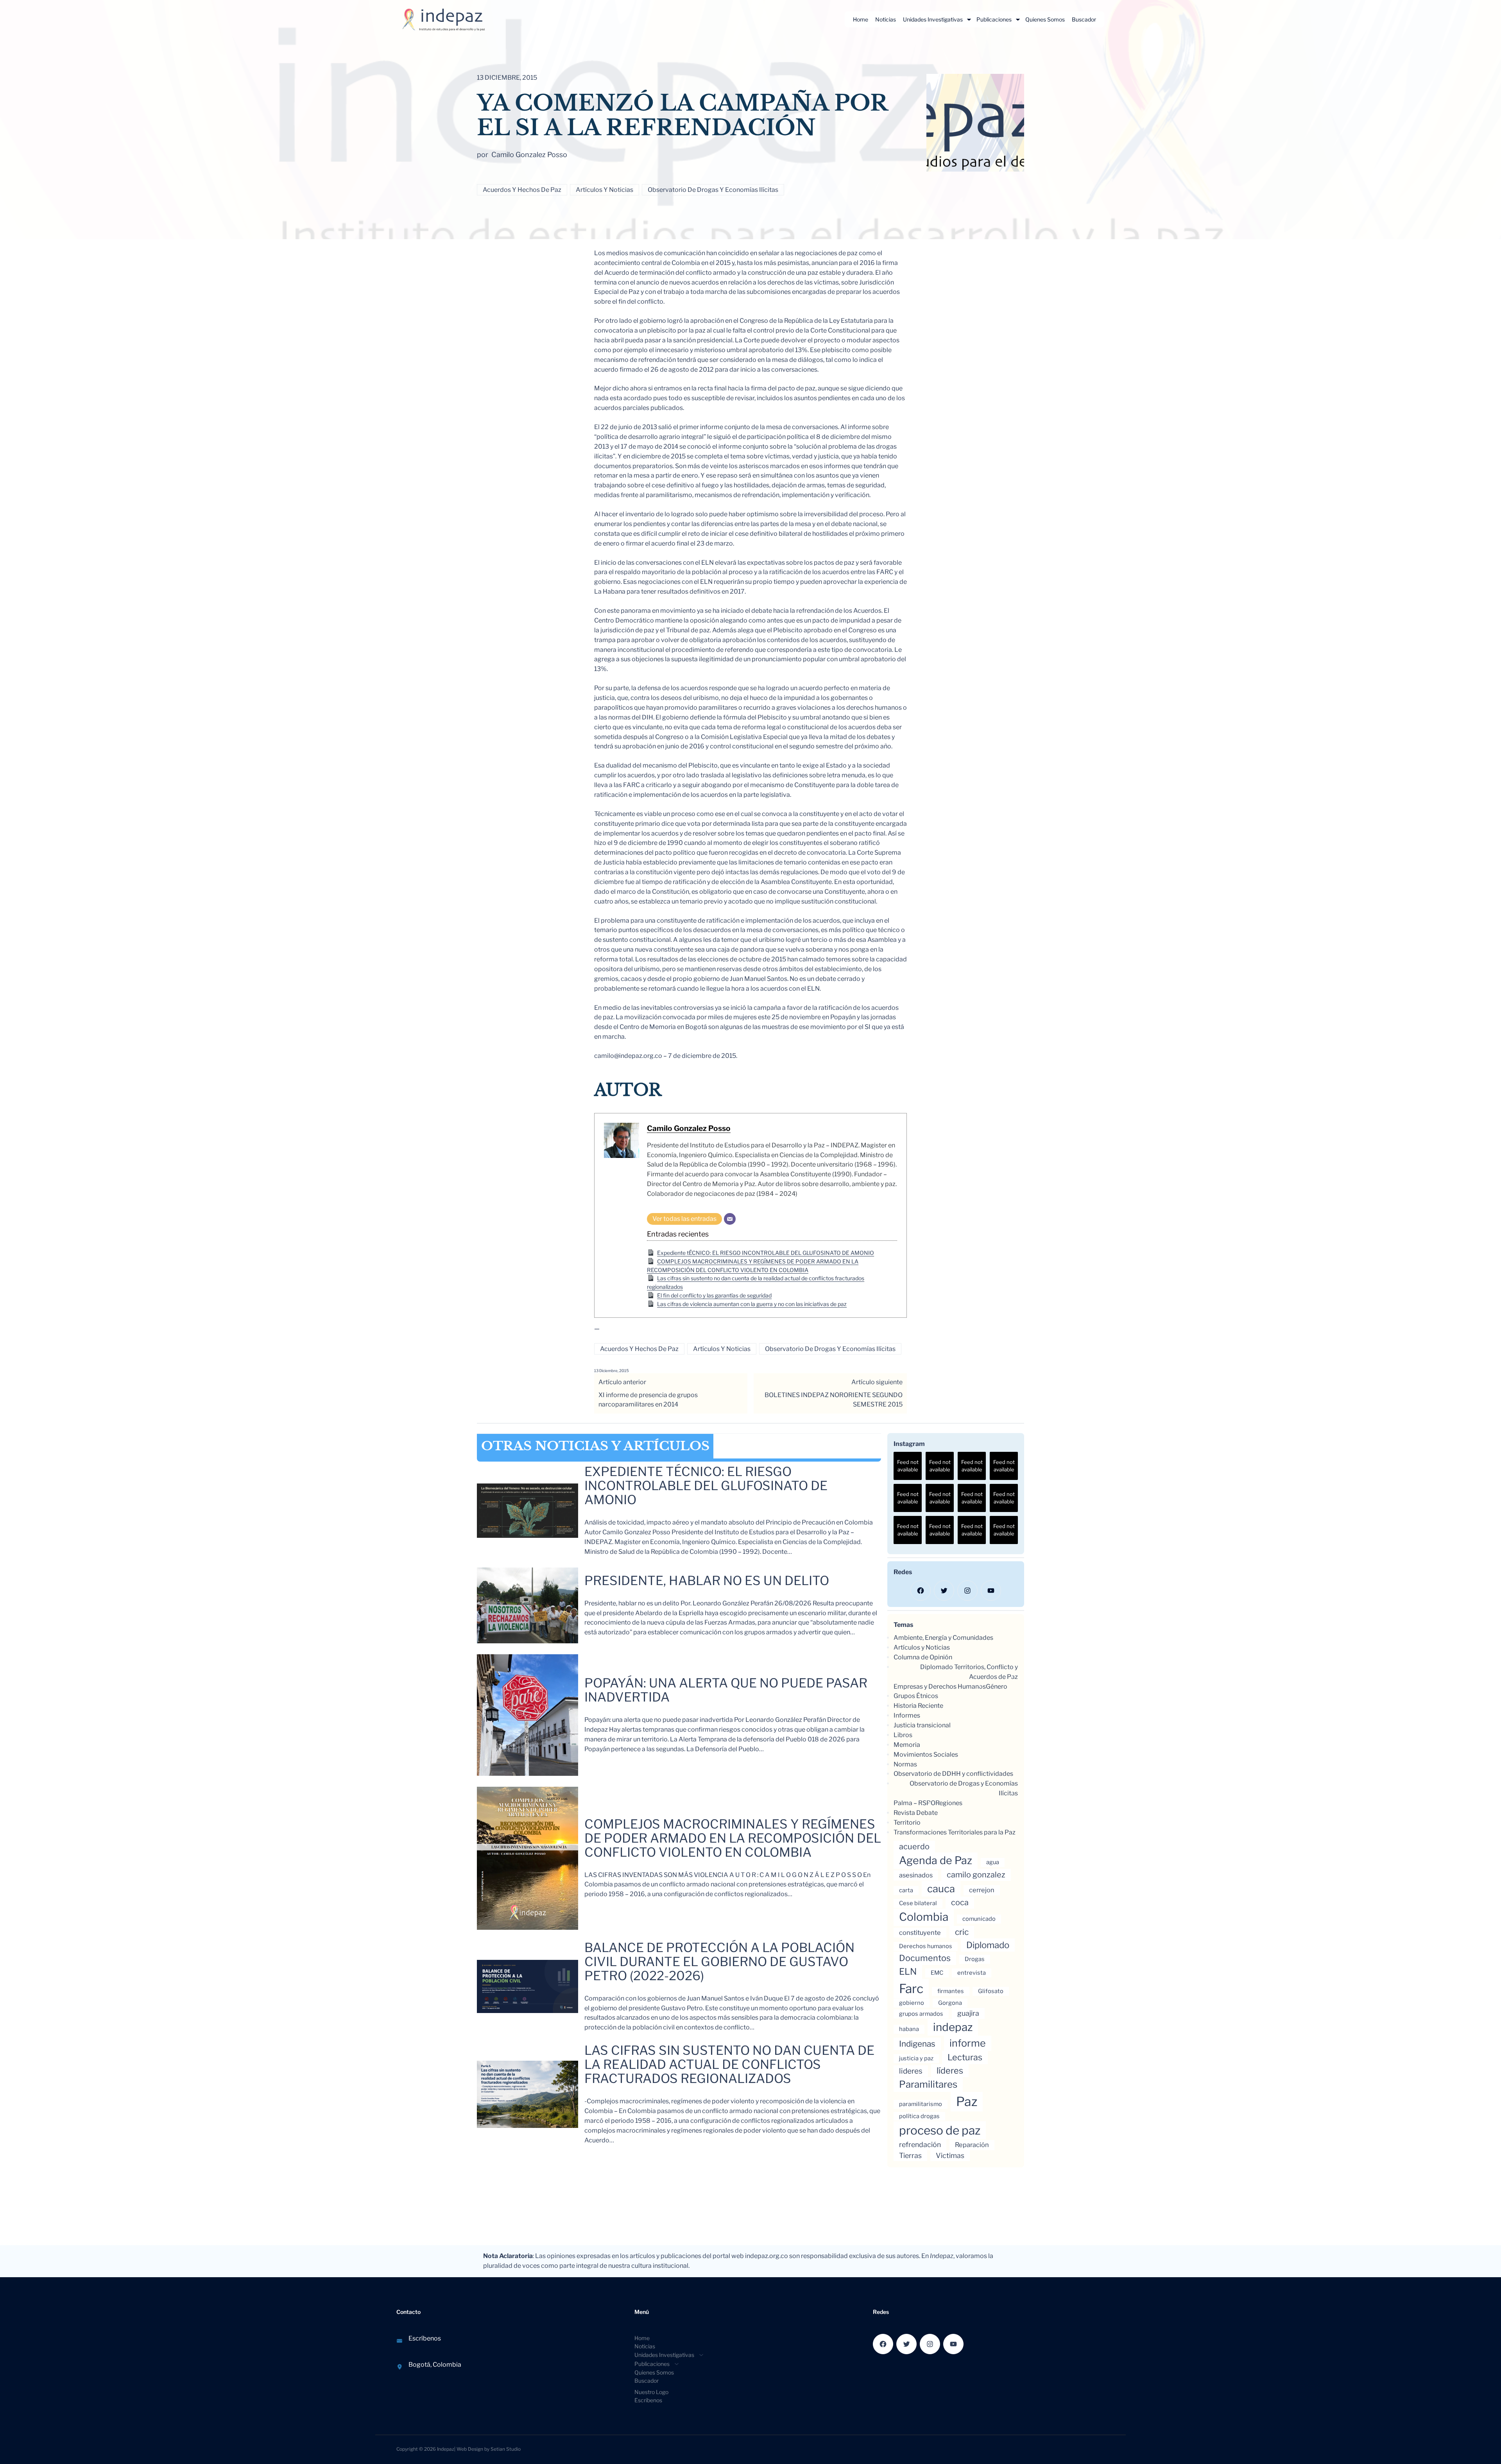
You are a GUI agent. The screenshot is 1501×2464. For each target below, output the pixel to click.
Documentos (925, 1958)
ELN (908, 1972)
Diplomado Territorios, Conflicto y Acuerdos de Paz (969, 1672)
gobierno (912, 2003)
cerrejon (982, 1890)
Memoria (907, 1745)
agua (993, 1862)
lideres (911, 2071)
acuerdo (914, 1847)
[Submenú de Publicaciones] (1018, 20)
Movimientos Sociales (926, 1755)
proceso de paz (940, 2130)
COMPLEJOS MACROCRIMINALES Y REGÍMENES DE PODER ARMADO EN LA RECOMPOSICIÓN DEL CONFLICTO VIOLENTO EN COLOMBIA (733, 1838)
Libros (903, 1735)
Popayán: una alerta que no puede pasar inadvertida (726, 1690)
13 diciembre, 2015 (612, 1371)
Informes (907, 1715)
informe (968, 2043)
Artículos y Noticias (605, 190)
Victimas (950, 2155)
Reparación (972, 2145)
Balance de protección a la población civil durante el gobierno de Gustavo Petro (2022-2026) (719, 1962)
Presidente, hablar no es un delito (707, 1581)
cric (962, 1932)
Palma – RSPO (914, 1803)
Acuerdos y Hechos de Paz (522, 190)
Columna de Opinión (923, 1657)
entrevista (972, 1973)
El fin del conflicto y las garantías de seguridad (714, 1295)
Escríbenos (425, 2338)
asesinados (916, 1875)
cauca (941, 1889)
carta (906, 1890)
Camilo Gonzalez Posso (689, 1128)
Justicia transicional (922, 1725)
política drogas (919, 2116)
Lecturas (965, 2057)
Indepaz (446, 2449)
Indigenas (917, 2044)
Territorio (907, 1823)
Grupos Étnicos (916, 1696)
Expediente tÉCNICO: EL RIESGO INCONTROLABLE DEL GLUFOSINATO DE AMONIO (766, 1253)
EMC (937, 1973)
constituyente (920, 1933)
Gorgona (950, 2003)
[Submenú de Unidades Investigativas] (969, 20)
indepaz (953, 2027)
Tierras (910, 2155)
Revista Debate (916, 1813)
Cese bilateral (918, 1903)
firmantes (951, 1991)
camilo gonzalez (976, 1875)
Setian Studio (506, 2449)
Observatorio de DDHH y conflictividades (953, 1774)
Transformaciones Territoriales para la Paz (955, 1832)
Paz (967, 2102)
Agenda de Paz (936, 1860)
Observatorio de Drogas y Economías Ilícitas (713, 190)
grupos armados (921, 2014)
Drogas (975, 1959)
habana (909, 2029)
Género (997, 1687)
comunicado (979, 1919)
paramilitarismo (921, 2104)
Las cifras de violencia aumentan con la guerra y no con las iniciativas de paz (752, 1304)
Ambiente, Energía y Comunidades (943, 1638)
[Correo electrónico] (730, 1219)
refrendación (920, 2145)
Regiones (949, 1803)
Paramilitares (928, 2084)
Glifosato (991, 1991)
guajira (968, 2013)
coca (960, 1902)
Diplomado (988, 1945)
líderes (950, 2070)
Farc (911, 1989)
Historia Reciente (918, 1706)
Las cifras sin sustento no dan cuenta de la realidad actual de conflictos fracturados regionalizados (729, 2065)
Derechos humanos (926, 1946)
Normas (905, 1764)
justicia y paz (916, 2058)
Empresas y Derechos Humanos (940, 1687)
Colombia (924, 1917)
